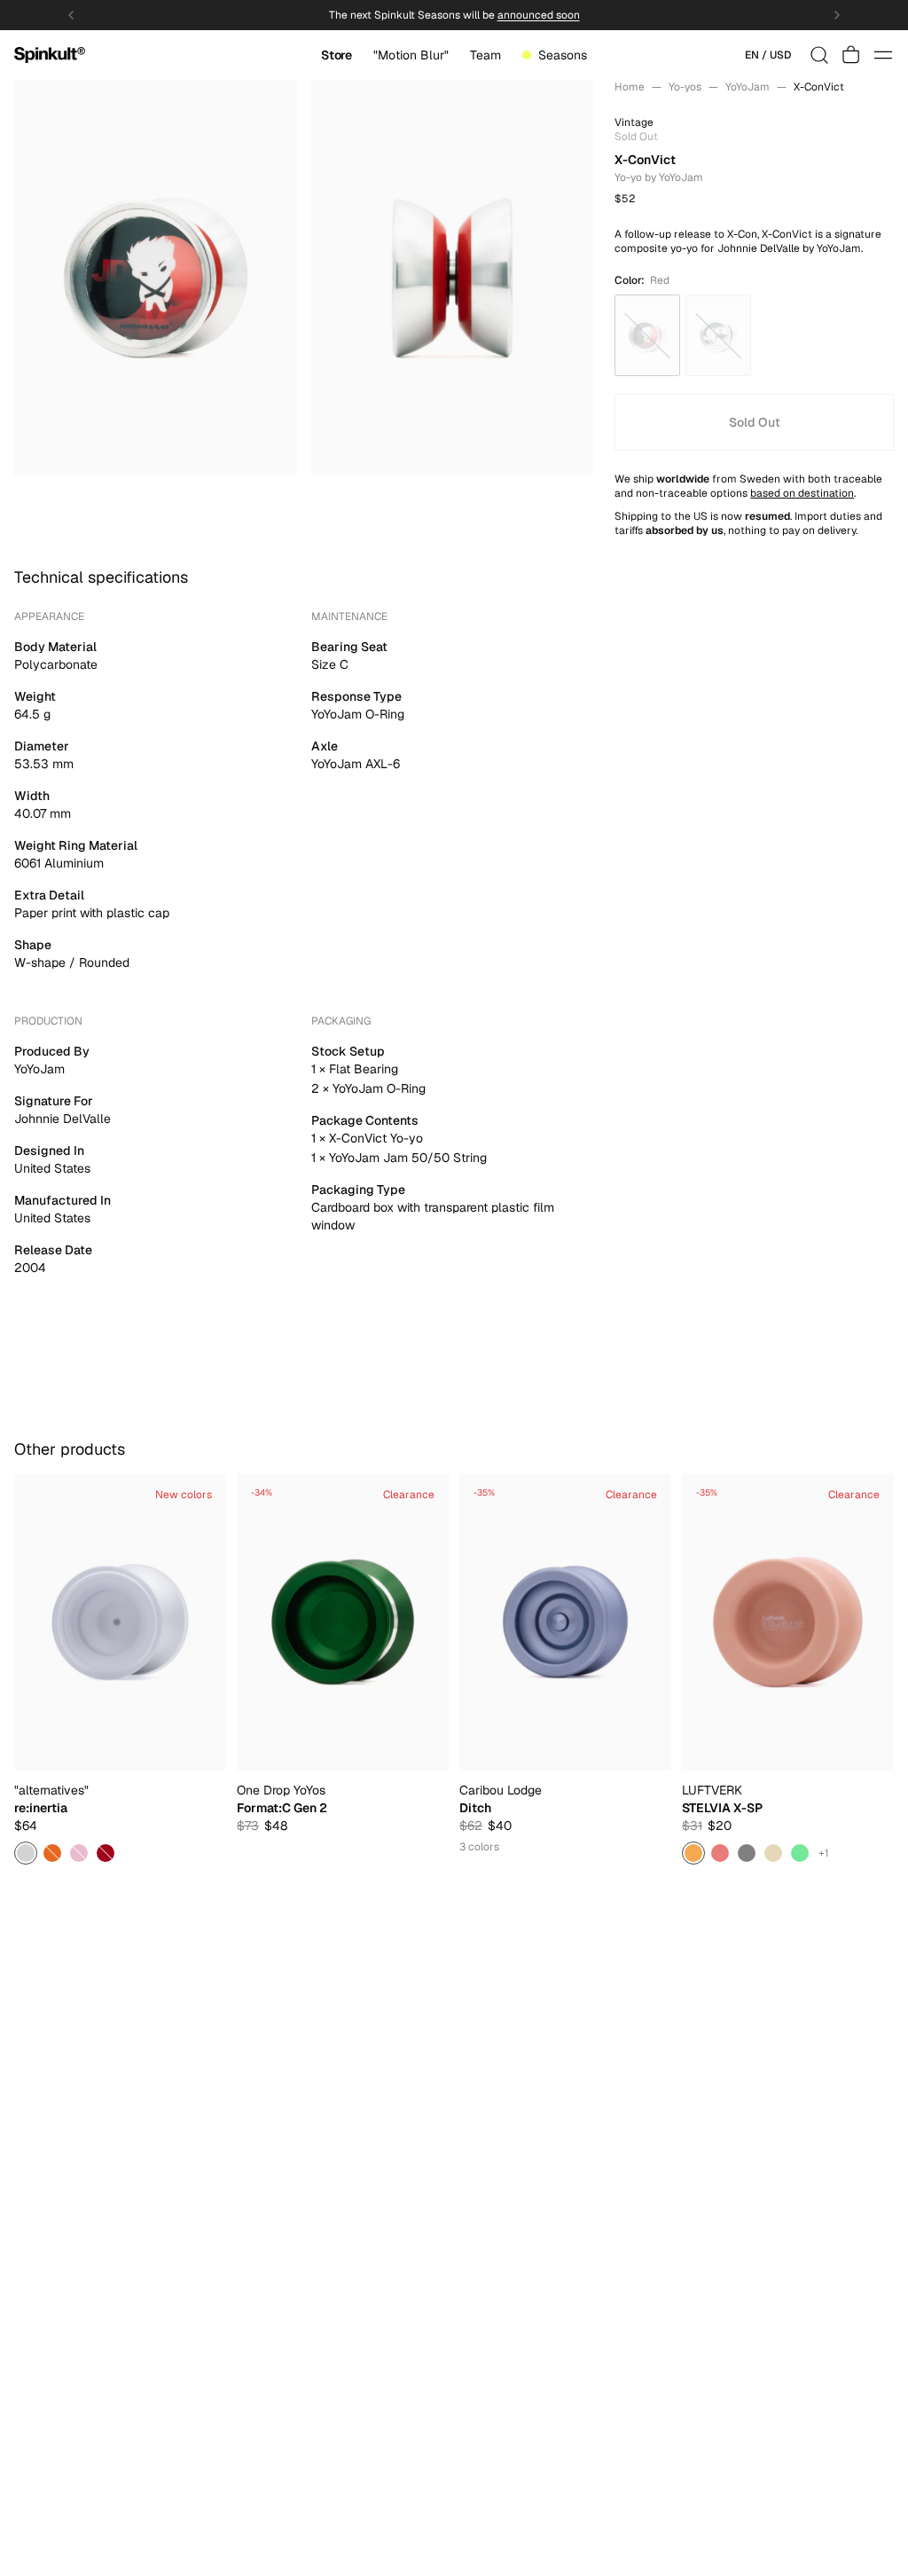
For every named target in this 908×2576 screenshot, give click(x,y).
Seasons (563, 55)
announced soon (539, 15)
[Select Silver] (26, 1853)
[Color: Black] (718, 335)
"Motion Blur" (411, 55)
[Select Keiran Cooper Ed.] (52, 1853)
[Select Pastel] (79, 1853)
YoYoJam (748, 87)
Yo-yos (685, 87)
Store (336, 55)
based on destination (802, 493)
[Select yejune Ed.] (106, 1853)
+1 (824, 1853)
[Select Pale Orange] (693, 1853)
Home (630, 87)
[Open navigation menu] (883, 55)
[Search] (819, 55)
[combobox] (768, 55)
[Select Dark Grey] (747, 1853)
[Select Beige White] (773, 1853)
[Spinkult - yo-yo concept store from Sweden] (50, 55)
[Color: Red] (647, 335)
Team (485, 55)
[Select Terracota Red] (720, 1853)
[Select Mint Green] (800, 1853)
